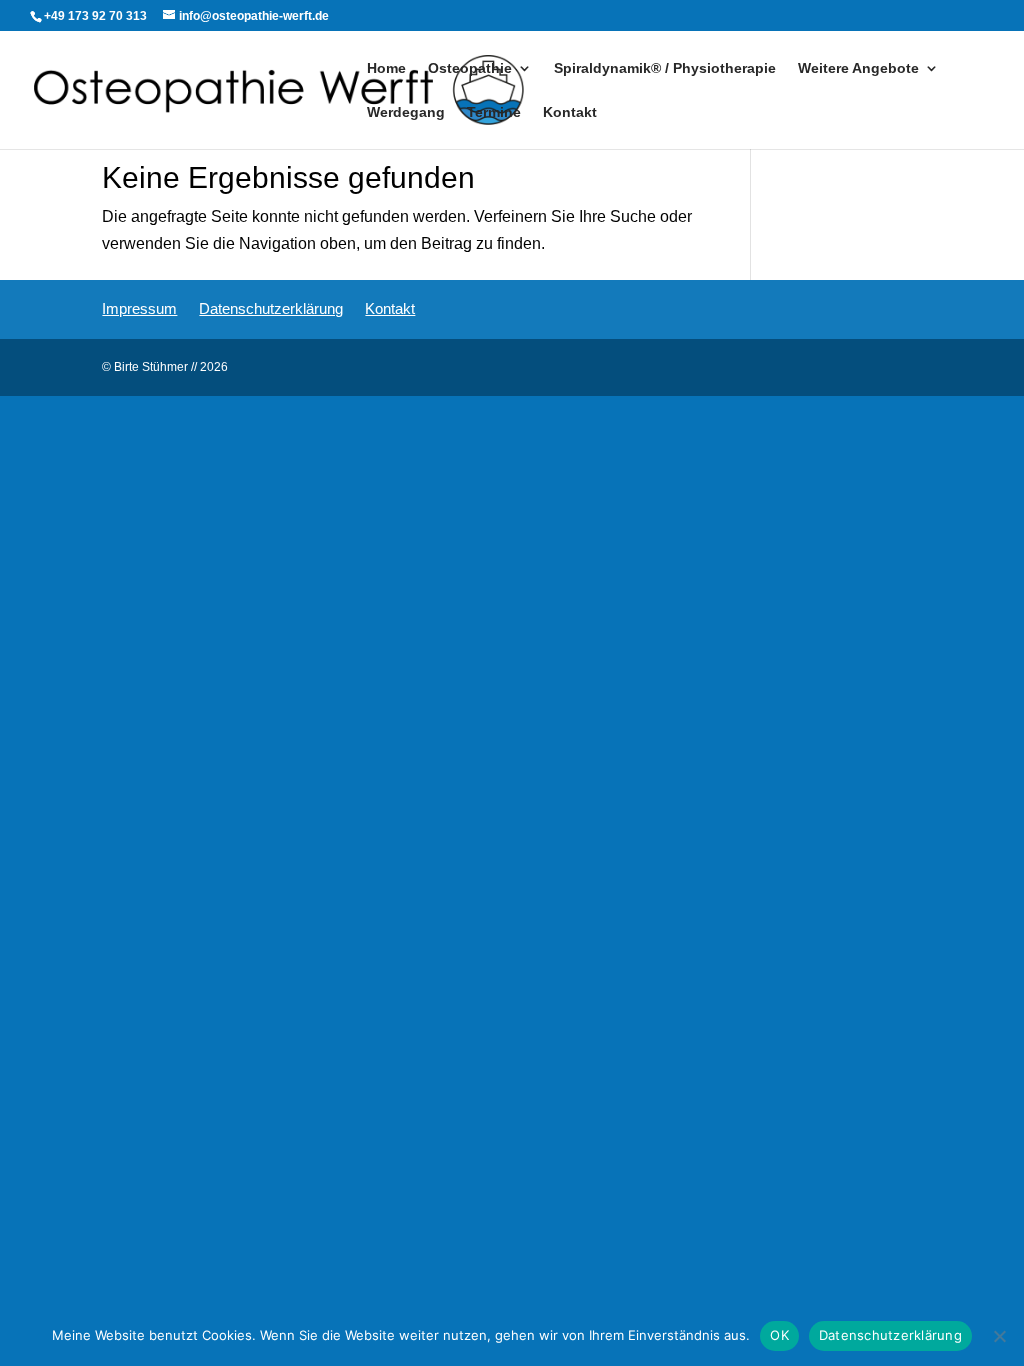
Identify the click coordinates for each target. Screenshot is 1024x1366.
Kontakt (570, 112)
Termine (494, 112)
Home (386, 68)
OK (779, 1335)
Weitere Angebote (858, 68)
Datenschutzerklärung (271, 308)
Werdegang (406, 112)
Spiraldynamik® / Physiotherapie (665, 68)
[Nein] (999, 1336)
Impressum (139, 308)
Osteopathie (470, 68)
